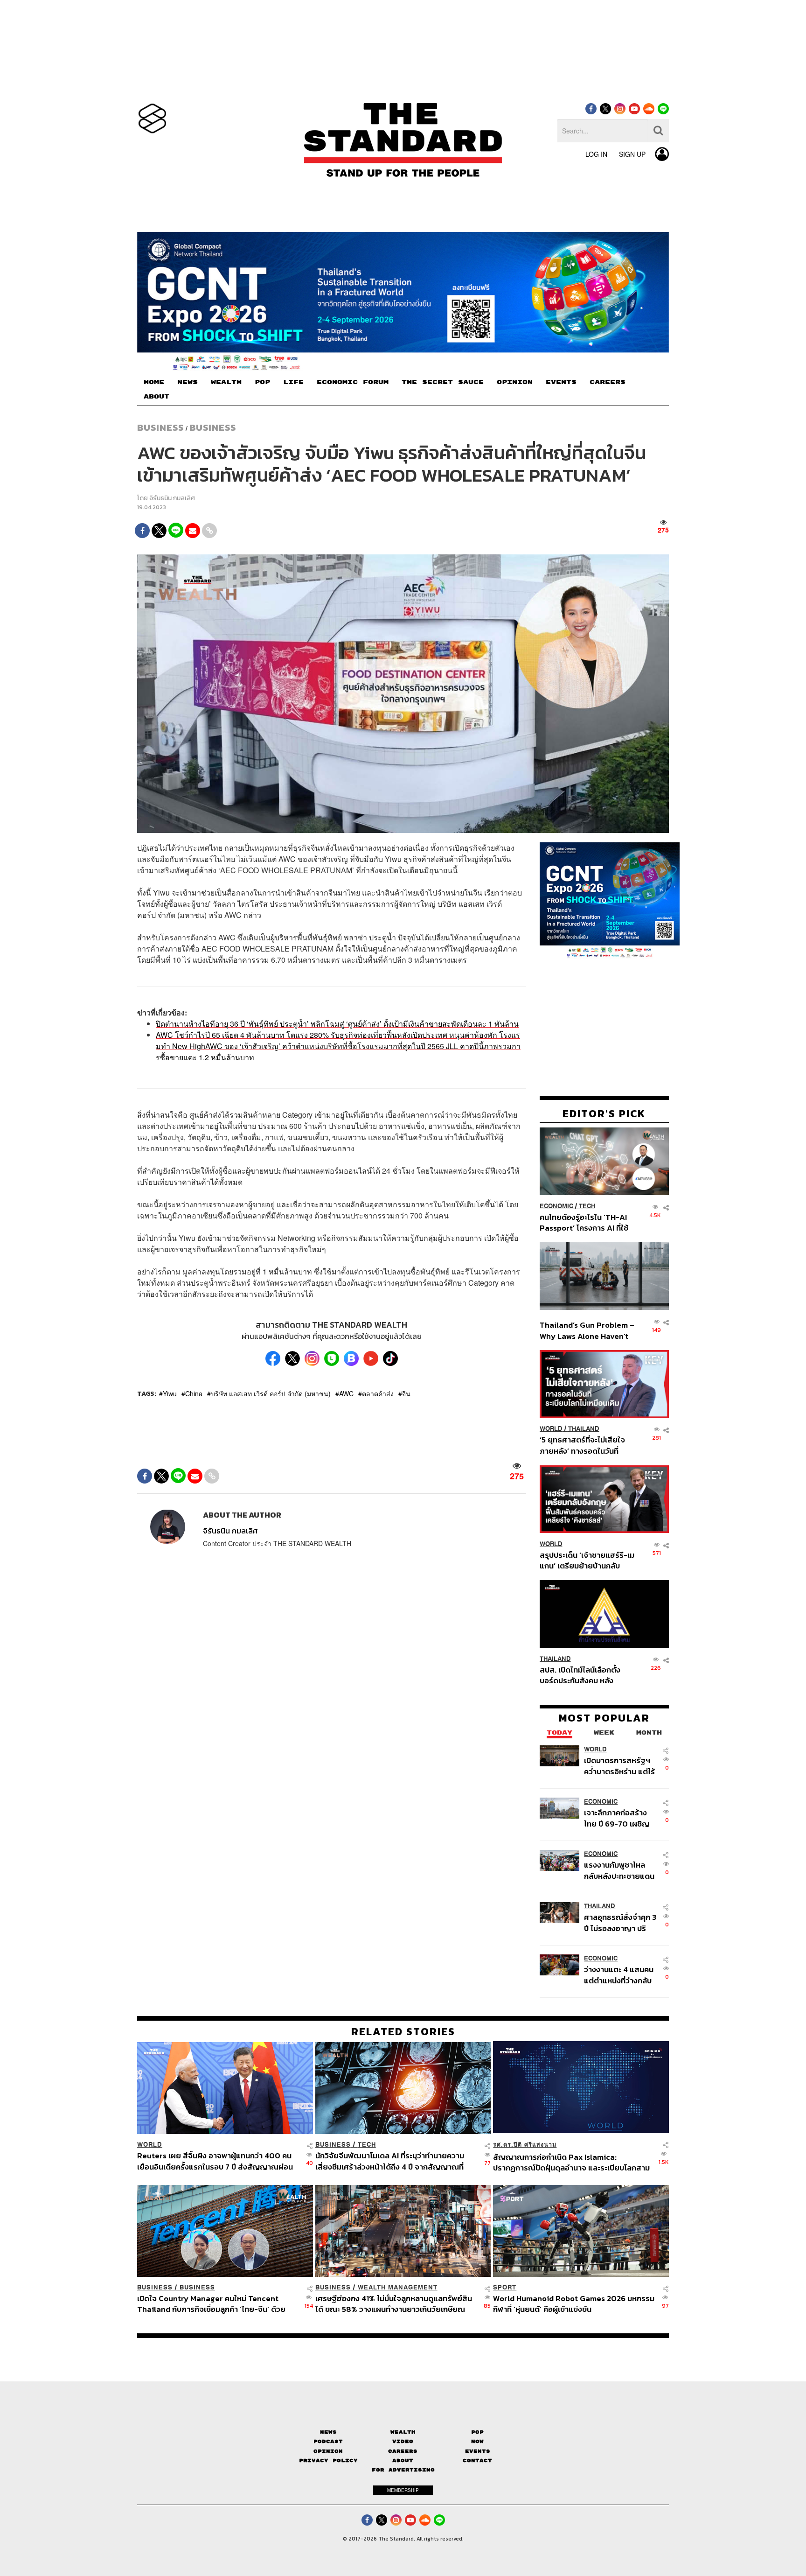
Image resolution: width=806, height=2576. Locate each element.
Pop (477, 2432)
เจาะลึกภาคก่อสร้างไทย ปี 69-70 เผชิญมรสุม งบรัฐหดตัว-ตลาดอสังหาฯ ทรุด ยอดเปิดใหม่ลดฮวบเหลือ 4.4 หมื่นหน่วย (617, 1817)
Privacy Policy (328, 2460)
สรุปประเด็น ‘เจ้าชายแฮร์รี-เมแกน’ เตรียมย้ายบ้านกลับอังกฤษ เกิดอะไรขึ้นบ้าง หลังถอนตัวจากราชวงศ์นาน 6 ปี (587, 1560)
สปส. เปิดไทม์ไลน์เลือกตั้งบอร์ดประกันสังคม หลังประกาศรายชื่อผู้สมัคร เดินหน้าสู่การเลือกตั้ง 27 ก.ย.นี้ (583, 1675)
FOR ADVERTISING (403, 2470)
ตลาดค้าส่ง (378, 1393)
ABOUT (156, 397)
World (551, 1428)
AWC (346, 1393)
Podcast (328, 2441)
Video (403, 2441)
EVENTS (561, 382)
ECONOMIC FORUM (353, 382)
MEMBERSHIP (403, 2490)
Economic (556, 1206)
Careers (403, 2451)
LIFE (293, 382)
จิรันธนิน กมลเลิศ (172, 498)
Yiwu (170, 1393)
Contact (477, 2460)
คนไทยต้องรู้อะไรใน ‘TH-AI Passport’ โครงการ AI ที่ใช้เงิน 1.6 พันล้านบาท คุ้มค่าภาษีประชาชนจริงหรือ (587, 1222)
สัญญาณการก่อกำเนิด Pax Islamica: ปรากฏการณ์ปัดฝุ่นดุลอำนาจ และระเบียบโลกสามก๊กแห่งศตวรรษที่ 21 (571, 2162)
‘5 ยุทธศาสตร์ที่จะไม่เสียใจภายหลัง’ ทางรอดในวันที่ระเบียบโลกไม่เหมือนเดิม (582, 1445)
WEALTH (226, 382)
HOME (154, 382)
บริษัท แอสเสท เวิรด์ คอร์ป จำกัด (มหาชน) (271, 1393)
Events (478, 2451)
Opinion (328, 2451)
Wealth (403, 2432)
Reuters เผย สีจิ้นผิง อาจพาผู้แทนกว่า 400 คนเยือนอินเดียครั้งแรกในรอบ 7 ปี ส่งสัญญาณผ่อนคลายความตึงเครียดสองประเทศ (215, 2161)
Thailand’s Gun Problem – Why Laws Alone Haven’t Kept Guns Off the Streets (587, 1330)
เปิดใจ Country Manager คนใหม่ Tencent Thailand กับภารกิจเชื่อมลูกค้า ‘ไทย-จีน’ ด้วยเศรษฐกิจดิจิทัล (211, 2304)
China (194, 1393)
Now (477, 2441)
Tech (587, 1206)
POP (262, 382)
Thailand (584, 1428)
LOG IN (596, 154)
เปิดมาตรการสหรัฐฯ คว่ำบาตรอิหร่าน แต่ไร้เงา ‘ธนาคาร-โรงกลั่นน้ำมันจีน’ (619, 1765)
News (328, 2432)
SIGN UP (632, 154)
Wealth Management (398, 2287)
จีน (406, 1393)
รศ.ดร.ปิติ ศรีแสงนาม (525, 2145)
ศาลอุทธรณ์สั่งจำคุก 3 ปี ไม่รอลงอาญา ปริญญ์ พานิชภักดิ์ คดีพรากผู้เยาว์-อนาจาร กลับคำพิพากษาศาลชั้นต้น (621, 1922)
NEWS (188, 382)
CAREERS (608, 382)
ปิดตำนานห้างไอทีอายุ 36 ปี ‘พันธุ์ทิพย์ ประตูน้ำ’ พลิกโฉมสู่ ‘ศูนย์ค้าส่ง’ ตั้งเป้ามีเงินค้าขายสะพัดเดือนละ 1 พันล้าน (337, 1024)
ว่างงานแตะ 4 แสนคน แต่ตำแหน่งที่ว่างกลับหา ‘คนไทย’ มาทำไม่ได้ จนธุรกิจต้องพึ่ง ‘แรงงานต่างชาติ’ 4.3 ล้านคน (619, 1974)
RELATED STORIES (403, 2031)
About (403, 2460)
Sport (505, 2287)
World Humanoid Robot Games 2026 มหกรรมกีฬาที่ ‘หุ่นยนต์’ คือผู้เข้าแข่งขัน (574, 2304)
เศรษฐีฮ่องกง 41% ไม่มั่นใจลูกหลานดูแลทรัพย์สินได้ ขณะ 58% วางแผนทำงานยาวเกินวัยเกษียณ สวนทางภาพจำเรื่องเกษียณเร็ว (394, 2304)
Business (160, 427)
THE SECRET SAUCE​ (443, 382)
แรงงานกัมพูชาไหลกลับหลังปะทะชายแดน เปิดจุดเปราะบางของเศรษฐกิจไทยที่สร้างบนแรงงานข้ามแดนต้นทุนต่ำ (619, 1870)
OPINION (515, 382)
